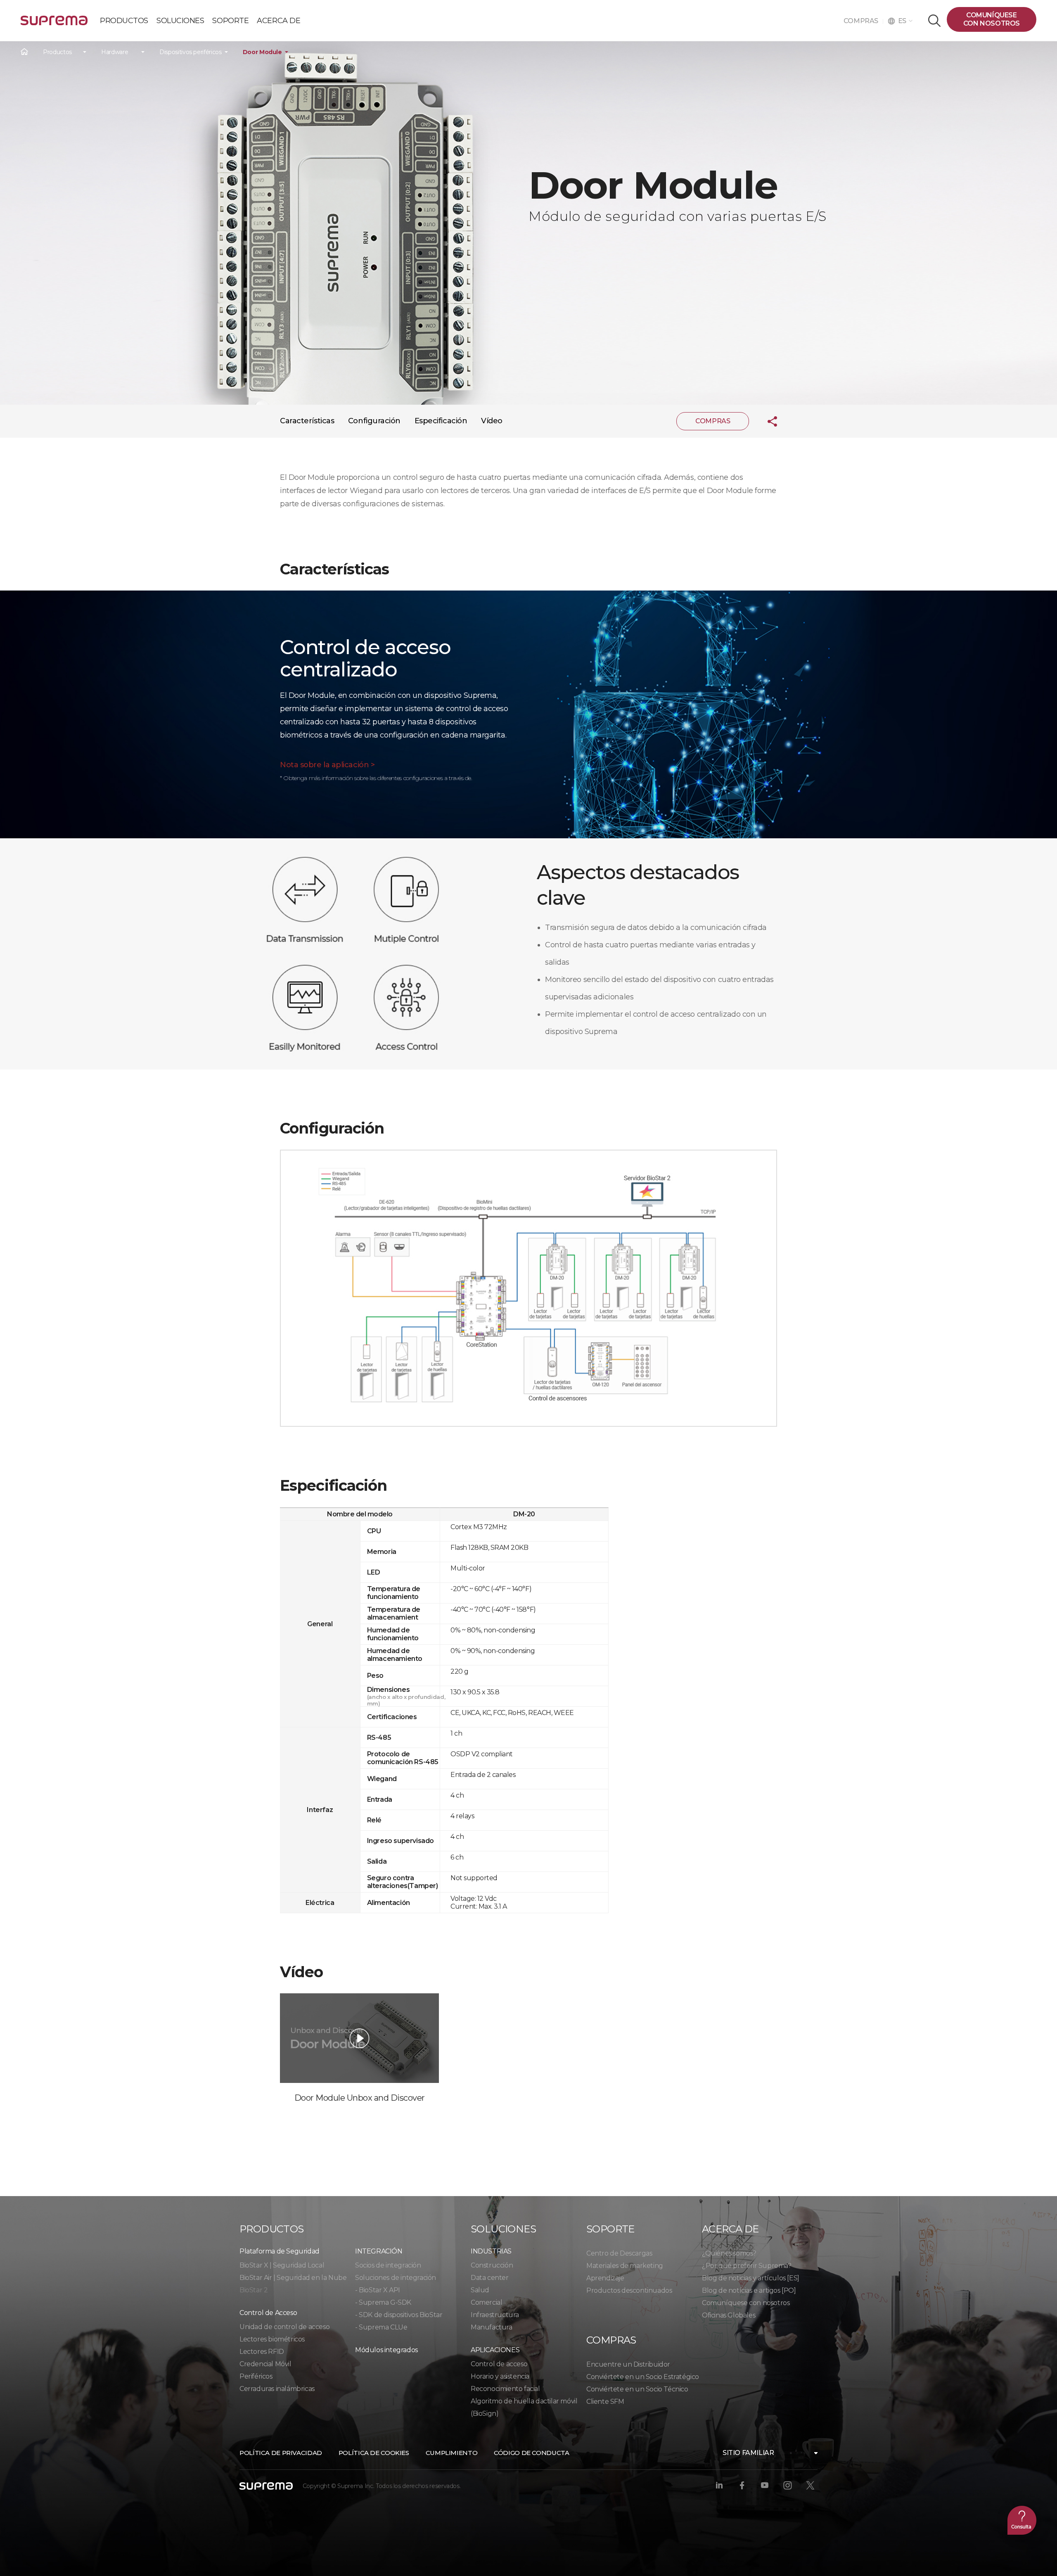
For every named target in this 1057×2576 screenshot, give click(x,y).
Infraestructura (495, 2315)
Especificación (441, 421)
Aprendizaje (605, 2278)
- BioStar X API (378, 2290)
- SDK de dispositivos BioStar (399, 2315)
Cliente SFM (605, 2402)
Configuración (374, 421)
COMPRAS (863, 21)
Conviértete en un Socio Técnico (637, 2389)
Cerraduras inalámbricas (277, 2389)
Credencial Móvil (265, 2364)
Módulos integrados (386, 2350)
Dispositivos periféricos (191, 52)
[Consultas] (1022, 2520)
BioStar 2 (254, 2290)
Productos (57, 52)
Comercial (486, 2302)
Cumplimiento (452, 2453)
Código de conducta (531, 2453)
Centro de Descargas (619, 2253)
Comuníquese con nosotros (746, 2303)
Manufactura (492, 2327)
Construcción (492, 2265)
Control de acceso (499, 2364)
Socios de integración (388, 2265)
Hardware (115, 52)
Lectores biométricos (272, 2339)
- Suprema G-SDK (383, 2302)
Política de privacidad (281, 2453)
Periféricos (256, 2376)
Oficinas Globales (729, 2315)
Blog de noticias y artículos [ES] (751, 2278)
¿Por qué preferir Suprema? (747, 2266)
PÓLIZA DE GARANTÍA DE (54, 24)
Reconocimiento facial (505, 2389)
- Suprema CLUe (381, 2327)
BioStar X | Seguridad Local (282, 2265)
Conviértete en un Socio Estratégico (643, 2377)
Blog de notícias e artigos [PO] (749, 2290)
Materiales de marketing (625, 2266)
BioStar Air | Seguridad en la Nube (293, 2278)
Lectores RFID (262, 2352)
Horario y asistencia (500, 2376)
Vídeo (492, 421)
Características (307, 421)
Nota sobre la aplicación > (327, 765)
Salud (480, 2290)
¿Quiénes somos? (729, 2253)
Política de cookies (374, 2453)
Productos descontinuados (629, 2290)
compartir (766, 421)
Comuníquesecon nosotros (992, 19)
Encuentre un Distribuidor (628, 2364)
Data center (490, 2278)
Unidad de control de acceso (284, 2327)
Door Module (262, 52)
